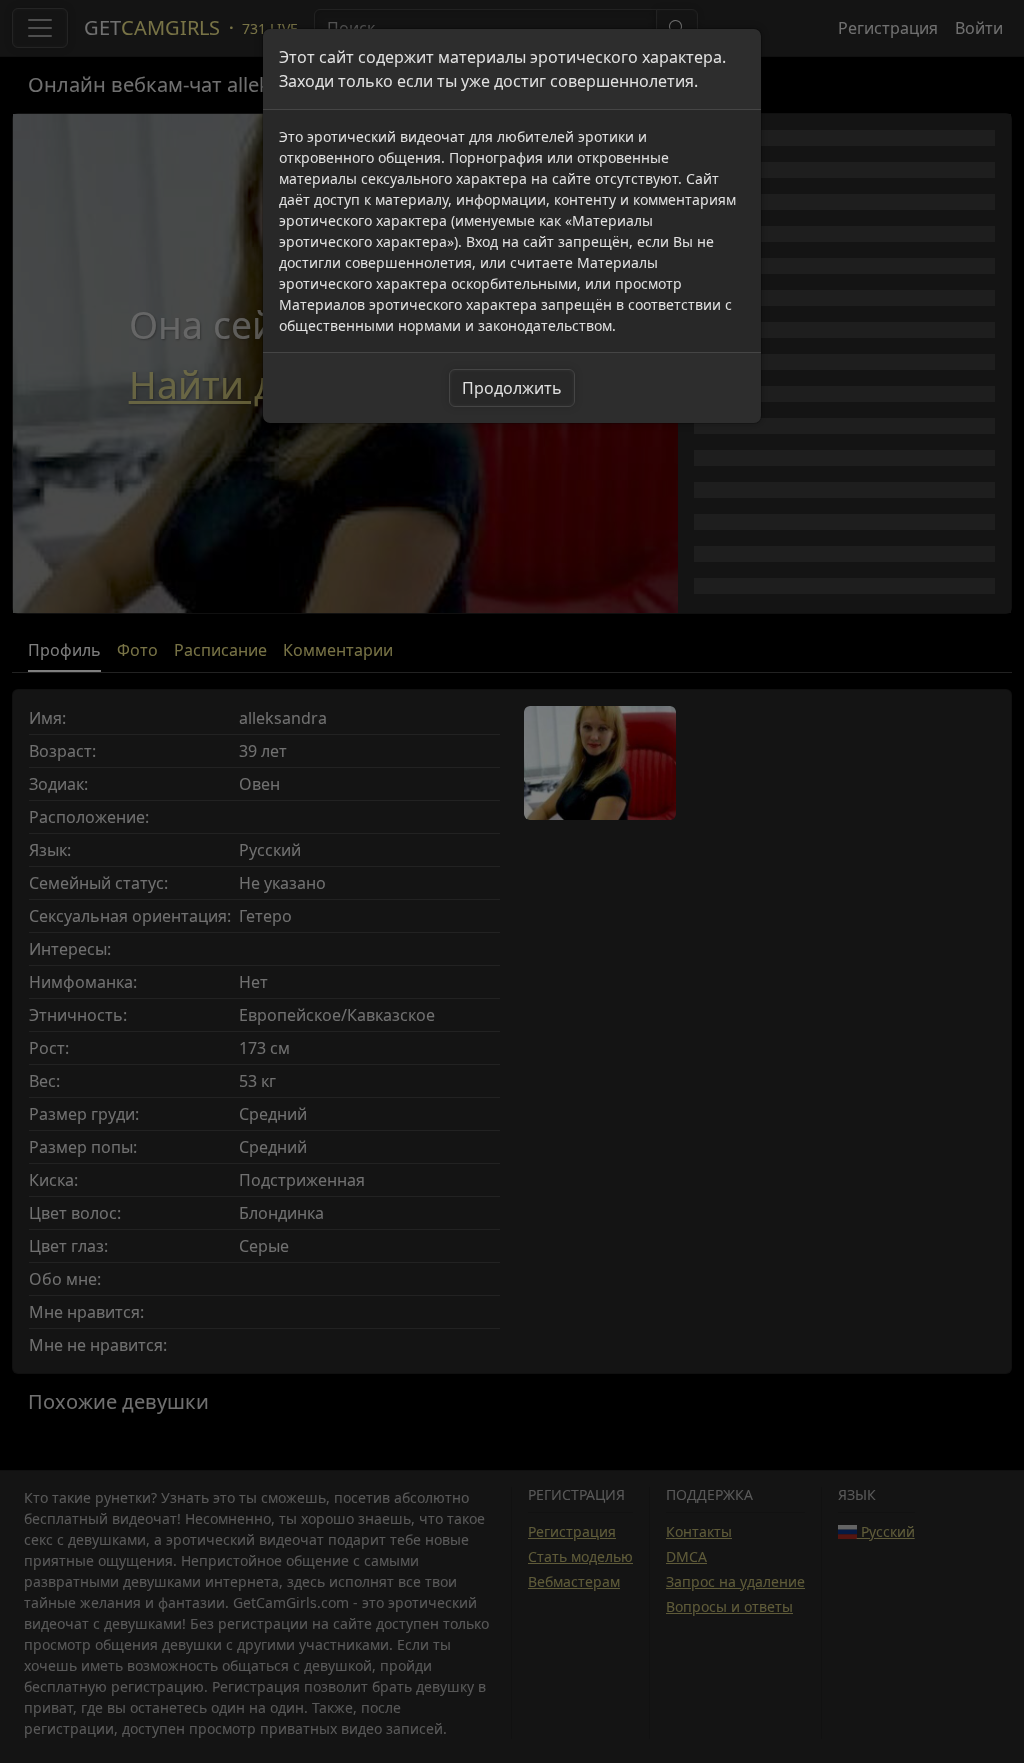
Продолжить (512, 388)
